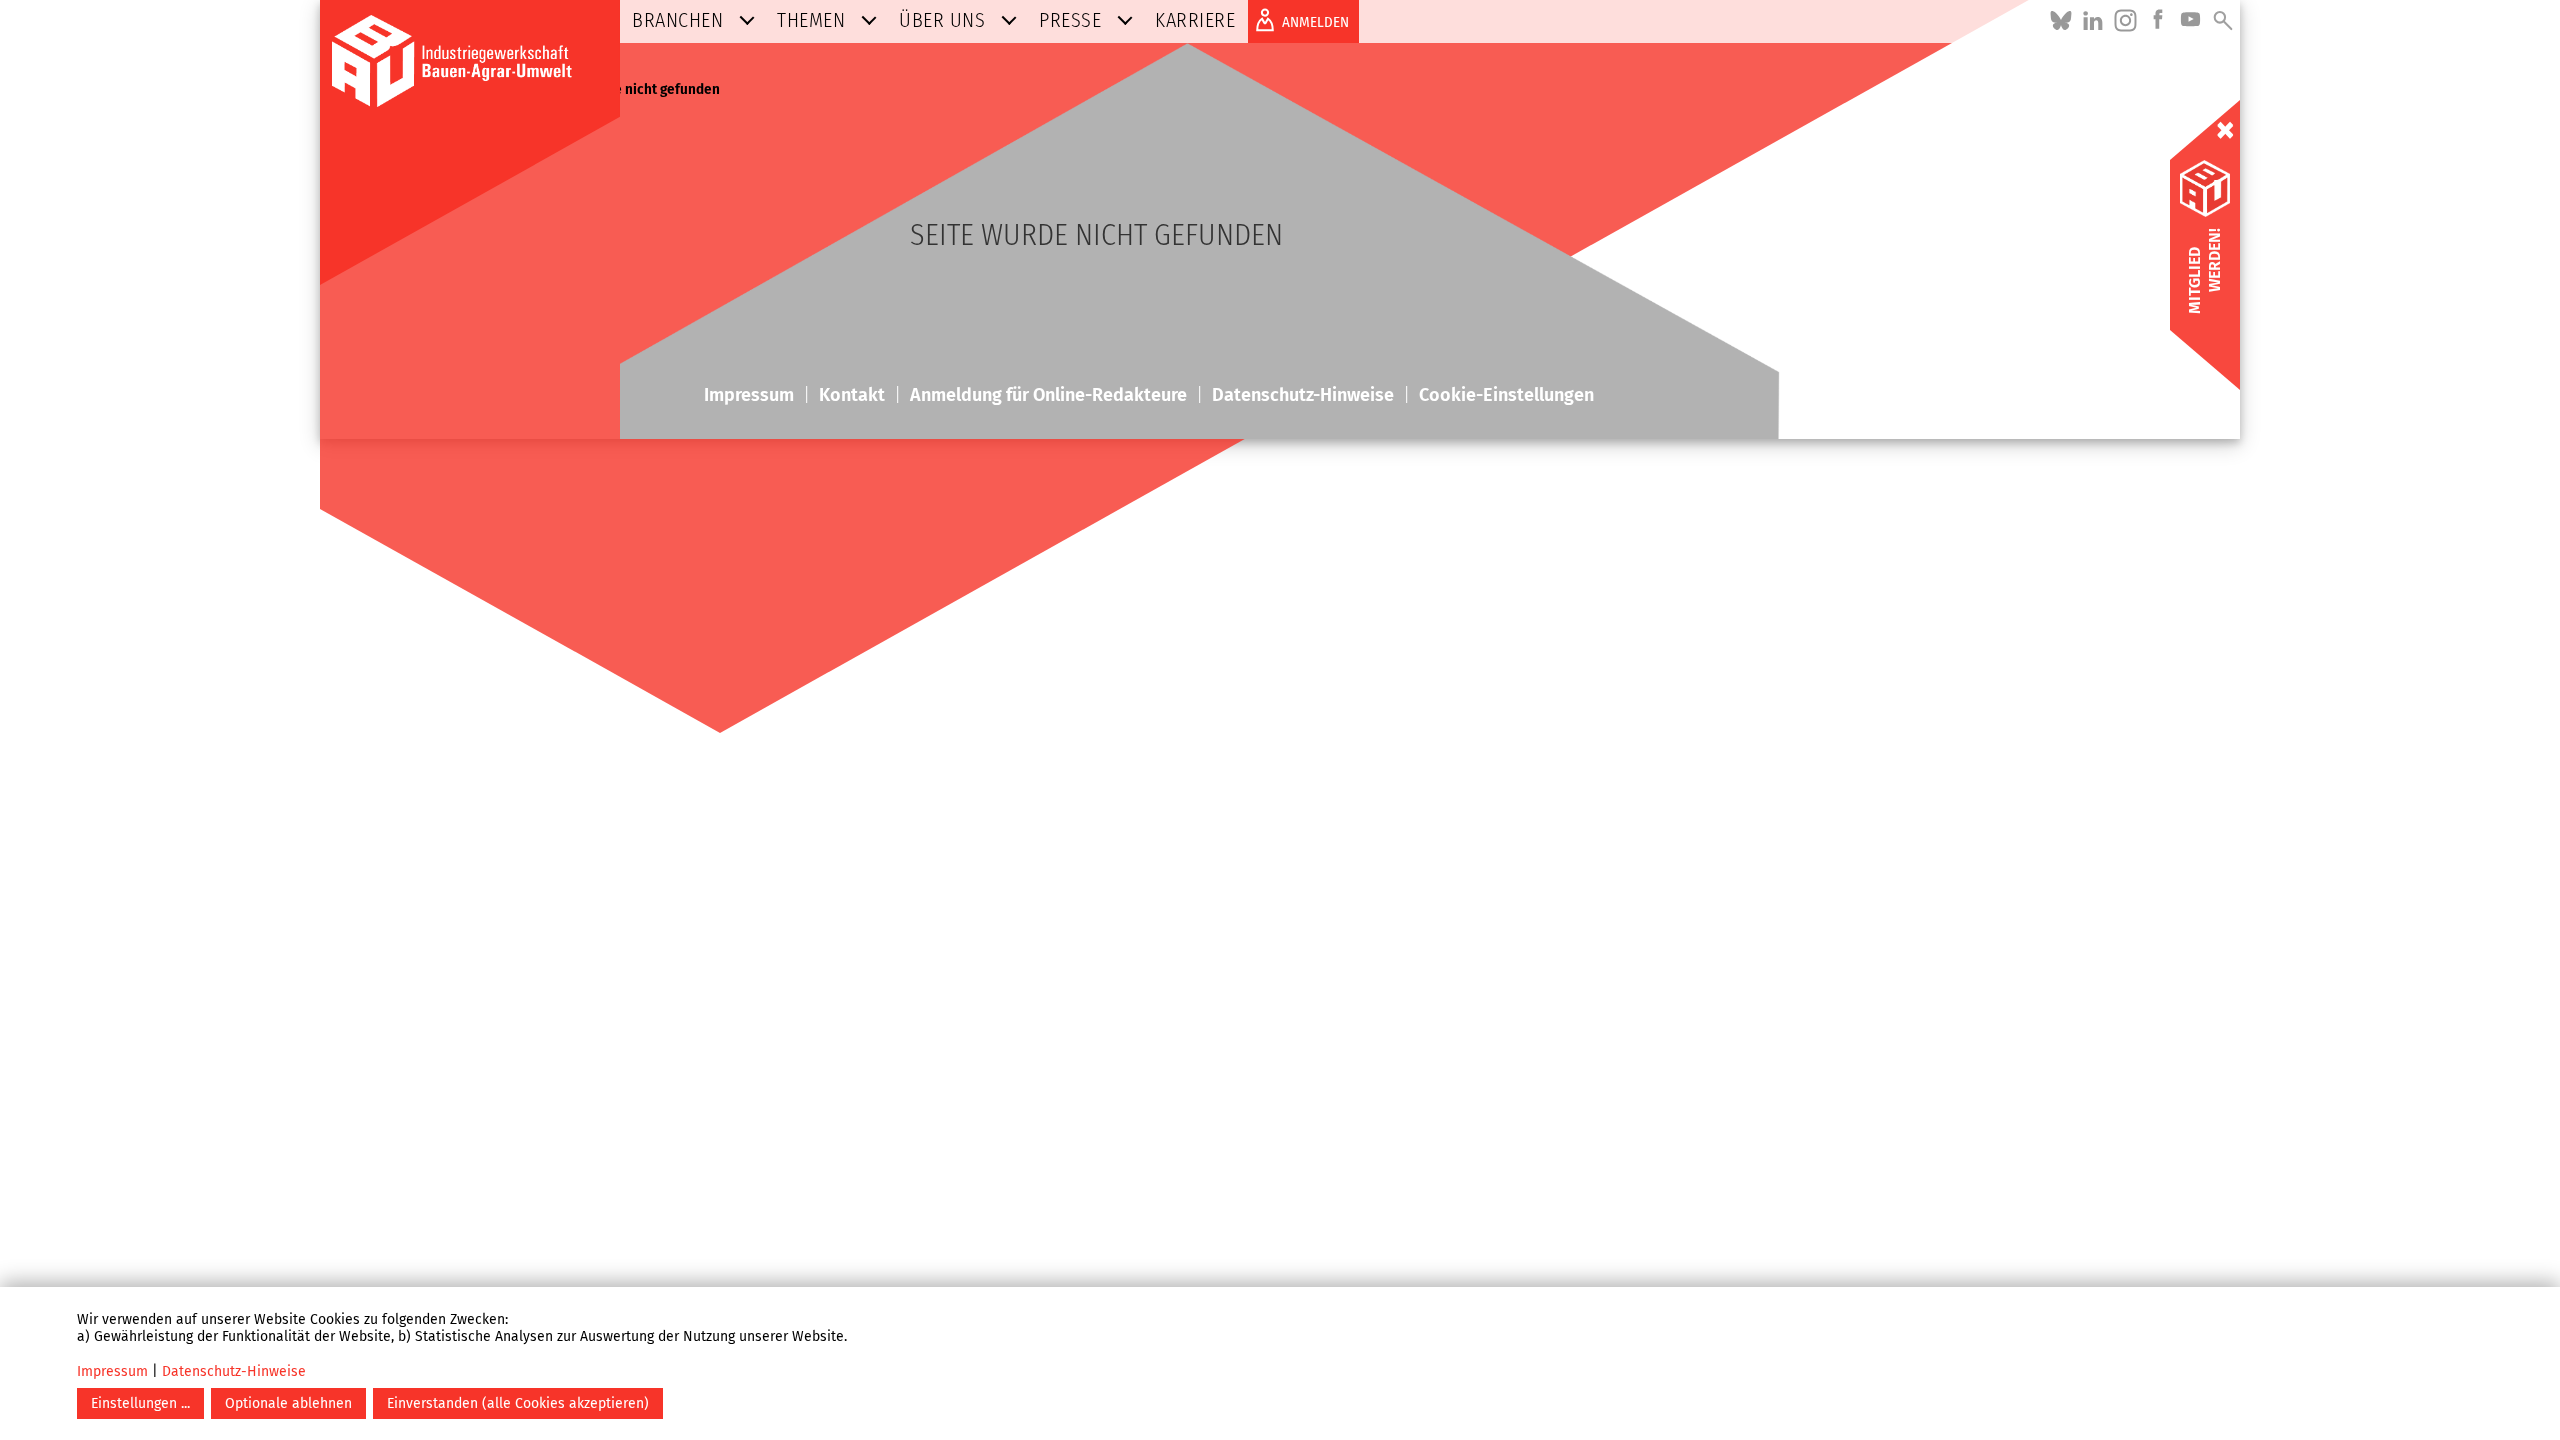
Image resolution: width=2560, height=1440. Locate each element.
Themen (811, 20)
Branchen (677, 20)
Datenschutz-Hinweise (234, 1371)
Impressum (112, 1371)
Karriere (1195, 20)
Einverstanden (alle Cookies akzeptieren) (518, 1403)
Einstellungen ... (140, 1403)
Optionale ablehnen (288, 1403)
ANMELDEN (1315, 22)
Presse (1070, 20)
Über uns (942, 20)
